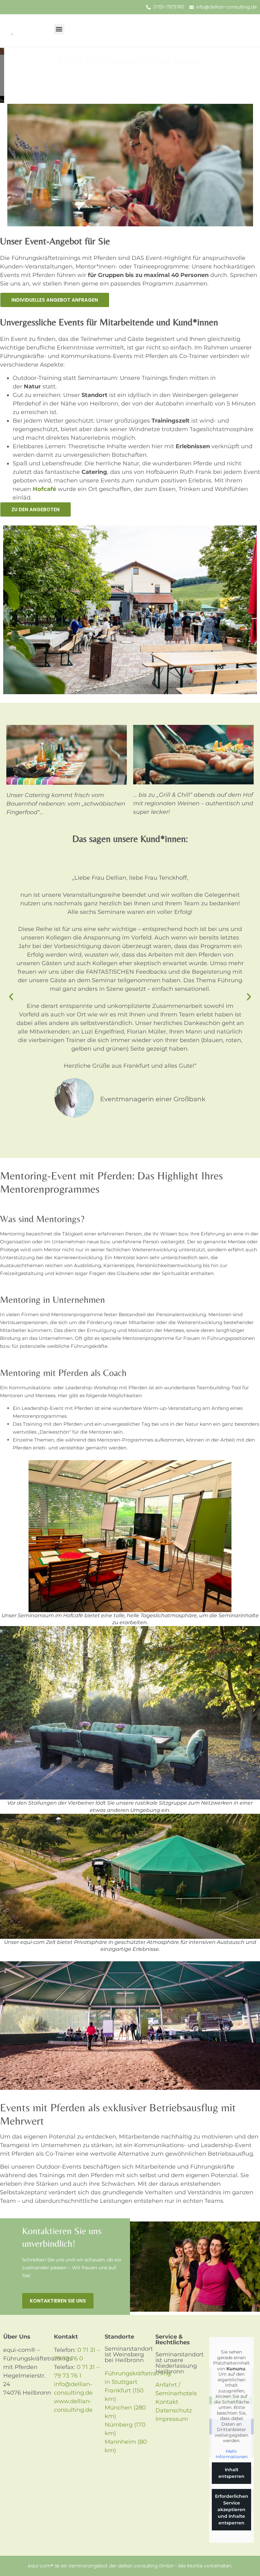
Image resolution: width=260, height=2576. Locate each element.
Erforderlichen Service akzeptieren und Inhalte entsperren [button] (232, 2510)
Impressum (172, 2419)
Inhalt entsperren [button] (231, 2473)
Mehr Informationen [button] (232, 2454)
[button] (59, 29)
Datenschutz (174, 2410)
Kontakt (167, 2402)
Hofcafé (44, 489)
